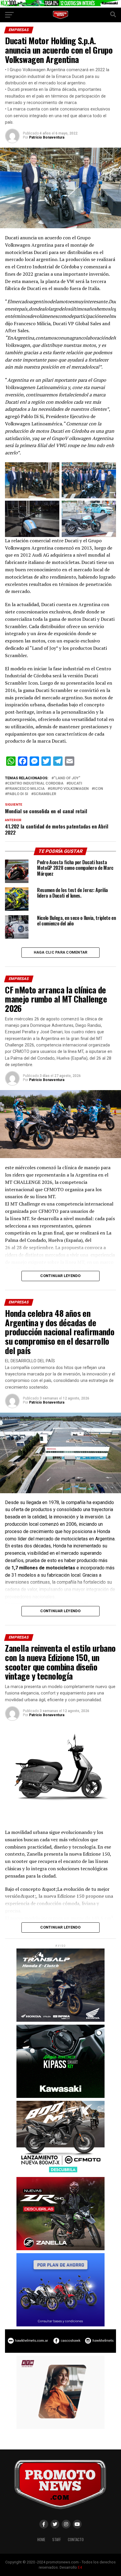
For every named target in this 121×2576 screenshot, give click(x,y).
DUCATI (75, 784)
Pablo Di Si (18, 794)
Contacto (76, 2540)
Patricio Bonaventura (47, 137)
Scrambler (45, 794)
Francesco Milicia (26, 789)
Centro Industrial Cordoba (35, 784)
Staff (57, 2540)
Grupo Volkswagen (69, 789)
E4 (80, 2567)
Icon (99, 789)
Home (41, 2540)
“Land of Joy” (67, 778)
